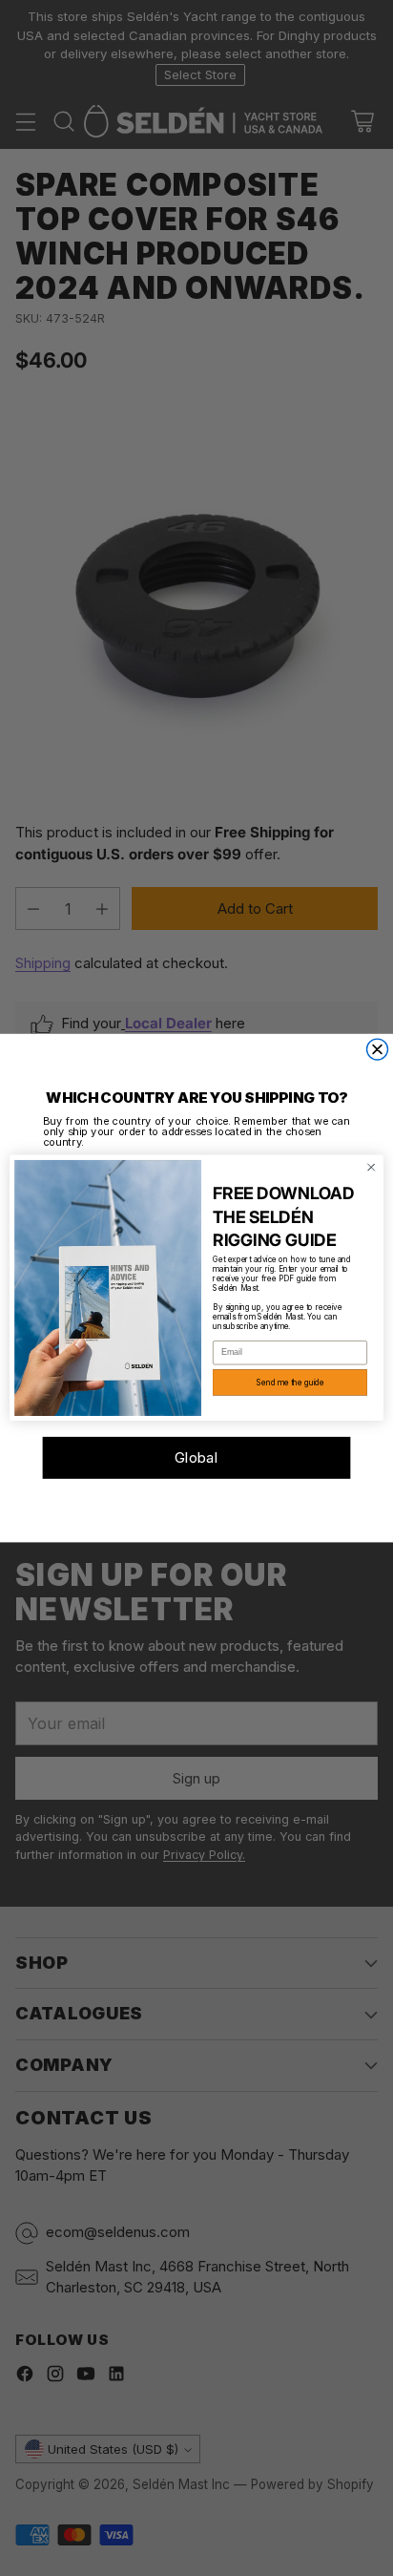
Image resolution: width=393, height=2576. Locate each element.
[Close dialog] (378, 1049)
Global (197, 1458)
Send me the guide (290, 1383)
